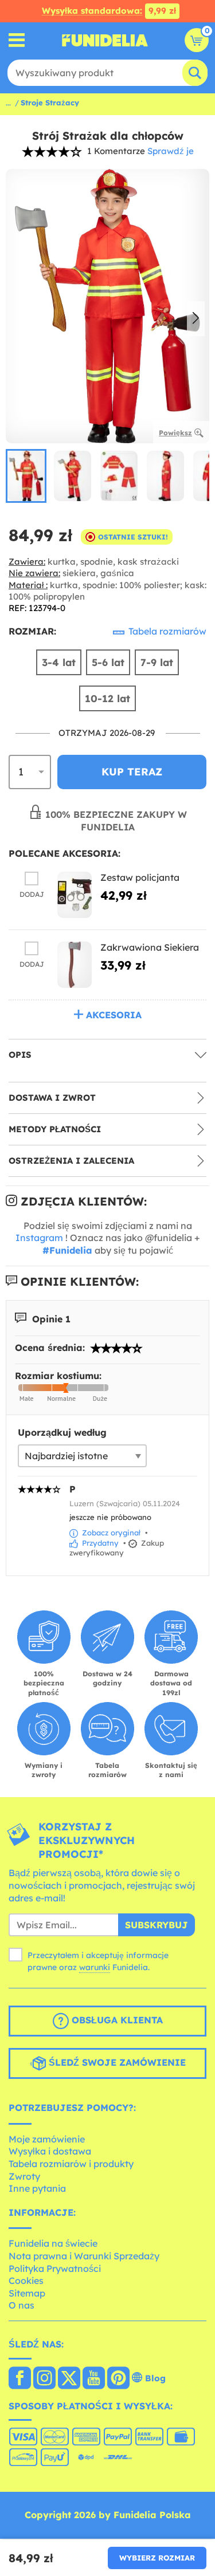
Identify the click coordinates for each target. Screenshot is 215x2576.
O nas (21, 2305)
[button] (196, 319)
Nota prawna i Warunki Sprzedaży (84, 2256)
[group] (26, 476)
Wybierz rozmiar (157, 2558)
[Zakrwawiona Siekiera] (75, 965)
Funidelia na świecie (53, 2243)
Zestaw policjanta (140, 877)
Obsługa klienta (116, 2020)
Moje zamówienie (47, 2139)
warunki (95, 1967)
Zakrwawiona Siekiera (150, 947)
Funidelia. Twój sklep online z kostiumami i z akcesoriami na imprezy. (105, 40)
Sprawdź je (171, 151)
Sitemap (27, 2293)
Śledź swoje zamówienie (116, 2062)
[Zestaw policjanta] (75, 895)
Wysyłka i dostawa (50, 2151)
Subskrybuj (157, 1925)
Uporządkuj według (62, 1432)
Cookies (26, 2280)
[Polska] (20, 2379)
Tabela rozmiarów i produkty (71, 2164)
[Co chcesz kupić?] (17, 40)
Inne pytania (37, 2188)
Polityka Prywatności (55, 2268)
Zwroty (24, 2176)
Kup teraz (132, 772)
